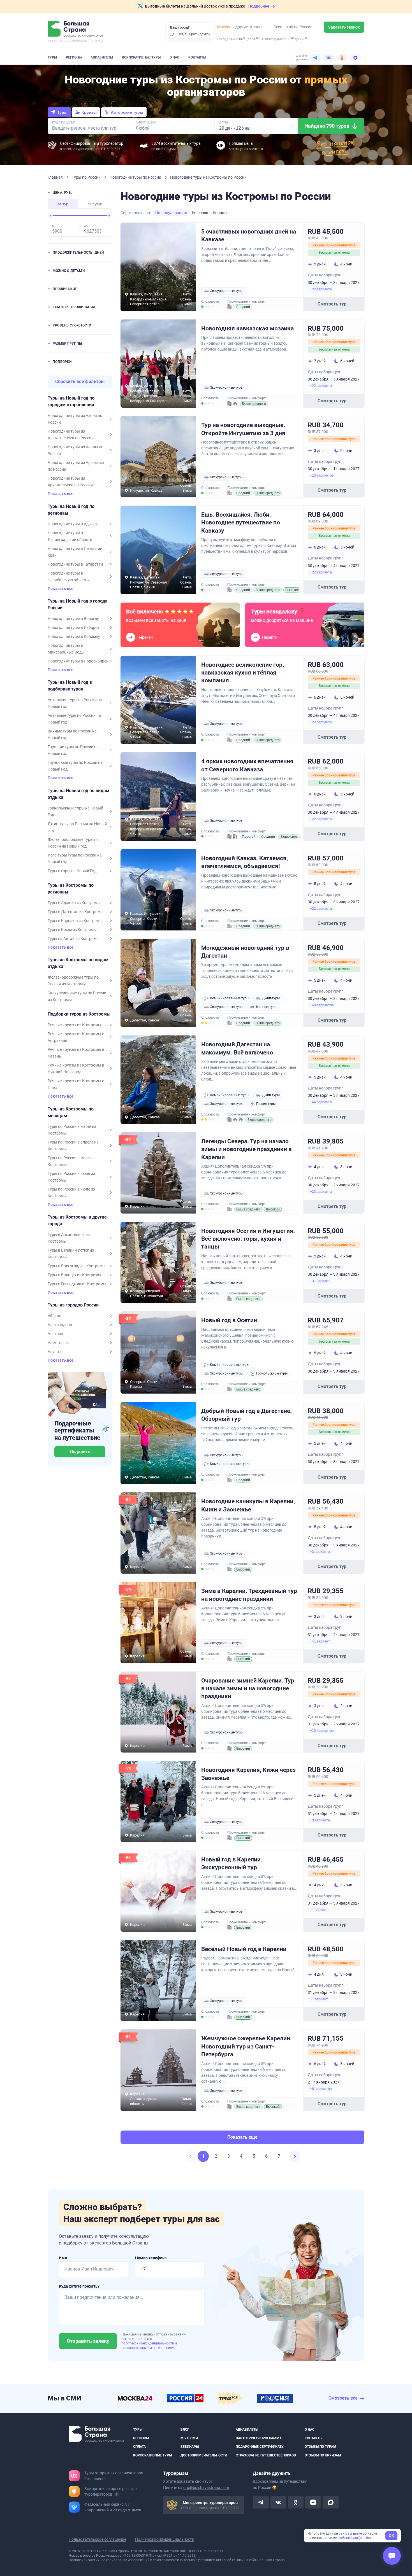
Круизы (89, 112)
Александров (60, 1325)
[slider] (50, 216)
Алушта (55, 1352)
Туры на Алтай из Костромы (74, 939)
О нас (174, 57)
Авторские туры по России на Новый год (75, 703)
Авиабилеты (102, 57)
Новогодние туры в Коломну (74, 636)
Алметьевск (59, 1343)
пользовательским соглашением (148, 2348)
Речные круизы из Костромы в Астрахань (76, 1037)
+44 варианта (321, 1102)
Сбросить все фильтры (80, 382)
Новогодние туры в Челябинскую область (68, 577)
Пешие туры (266, 1104)
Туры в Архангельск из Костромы (69, 1238)
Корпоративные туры (141, 57)
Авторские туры (127, 112)
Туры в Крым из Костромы (72, 930)
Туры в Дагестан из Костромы (76, 912)
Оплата (139, 2447)
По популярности (171, 213)
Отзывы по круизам (323, 2455)
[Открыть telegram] (261, 2503)
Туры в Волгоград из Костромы (77, 1266)
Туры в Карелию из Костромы (75, 921)
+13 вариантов (322, 475)
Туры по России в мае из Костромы (70, 1161)
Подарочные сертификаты (260, 2447)
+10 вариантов (322, 1731)
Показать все (61, 494)
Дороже (220, 213)
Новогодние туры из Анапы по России (76, 450)
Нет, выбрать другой (194, 34)
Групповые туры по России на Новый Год (75, 766)
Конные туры (267, 1007)
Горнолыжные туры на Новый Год (75, 811)
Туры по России (87, 177)
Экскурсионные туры (227, 291)
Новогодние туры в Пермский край (75, 552)
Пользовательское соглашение (97, 2540)
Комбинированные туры (230, 998)
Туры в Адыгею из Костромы (74, 903)
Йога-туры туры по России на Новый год (75, 858)
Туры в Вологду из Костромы (74, 1275)
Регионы (74, 57)
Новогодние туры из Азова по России (75, 419)
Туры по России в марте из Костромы (72, 1130)
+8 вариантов (321, 2089)
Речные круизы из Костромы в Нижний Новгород (76, 1068)
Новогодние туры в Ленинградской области (70, 536)
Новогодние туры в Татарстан (75, 564)
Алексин (55, 1334)
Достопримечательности (204, 2455)
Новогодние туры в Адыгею (73, 524)
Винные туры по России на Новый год (72, 734)
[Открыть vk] (278, 2503)
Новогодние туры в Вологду (73, 619)
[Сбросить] (291, 126)
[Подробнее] (117, 2495)
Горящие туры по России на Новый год (73, 750)
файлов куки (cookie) (354, 2538)
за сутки (95, 204)
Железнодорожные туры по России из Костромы (73, 981)
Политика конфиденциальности (165, 2540)
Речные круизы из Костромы (74, 1025)
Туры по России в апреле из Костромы (73, 1145)
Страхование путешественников (266, 2455)
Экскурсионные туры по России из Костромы (77, 996)
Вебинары (190, 2447)
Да (172, 34)
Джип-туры (271, 998)
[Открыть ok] (296, 2503)
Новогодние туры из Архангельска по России (70, 482)
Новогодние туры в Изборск (74, 627)
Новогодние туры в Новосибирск (78, 661)
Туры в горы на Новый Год (72, 871)
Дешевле (200, 213)
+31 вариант (320, 1281)
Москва (224, 27)
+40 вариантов (322, 1005)
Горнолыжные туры (272, 1373)
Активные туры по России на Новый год (74, 719)
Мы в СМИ (189, 2438)
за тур (63, 204)
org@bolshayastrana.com (206, 2488)
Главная (56, 177)
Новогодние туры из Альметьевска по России (71, 435)
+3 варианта (320, 1552)
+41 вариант (320, 1641)
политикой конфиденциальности (148, 2343)
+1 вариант (319, 1910)
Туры (52, 57)
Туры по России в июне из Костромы (71, 1177)
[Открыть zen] (313, 2503)
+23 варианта (321, 1192)
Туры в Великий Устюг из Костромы (71, 1254)
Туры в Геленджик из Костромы (77, 1284)
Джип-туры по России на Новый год (77, 827)
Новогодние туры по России (136, 177)
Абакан (55, 1316)
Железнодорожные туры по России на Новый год (73, 843)
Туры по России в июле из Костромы (71, 1193)
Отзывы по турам (320, 2447)
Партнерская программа (259, 2438)
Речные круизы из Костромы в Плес (76, 1084)
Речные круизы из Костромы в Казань (76, 1053)
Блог (185, 2430)
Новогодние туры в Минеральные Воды (66, 649)
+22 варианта (321, 289)
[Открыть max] (330, 2503)
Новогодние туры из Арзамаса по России (76, 466)
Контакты (197, 57)
